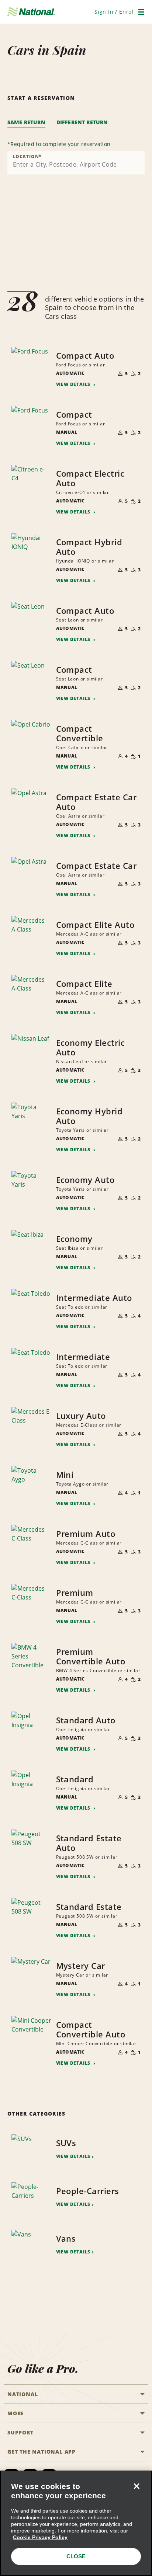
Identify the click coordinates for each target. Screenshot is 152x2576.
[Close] (137, 2486)
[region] (76, 2523)
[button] (114, 12)
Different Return (82, 122)
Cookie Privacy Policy (40, 2537)
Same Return (26, 122)
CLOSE (76, 2556)
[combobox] (76, 163)
